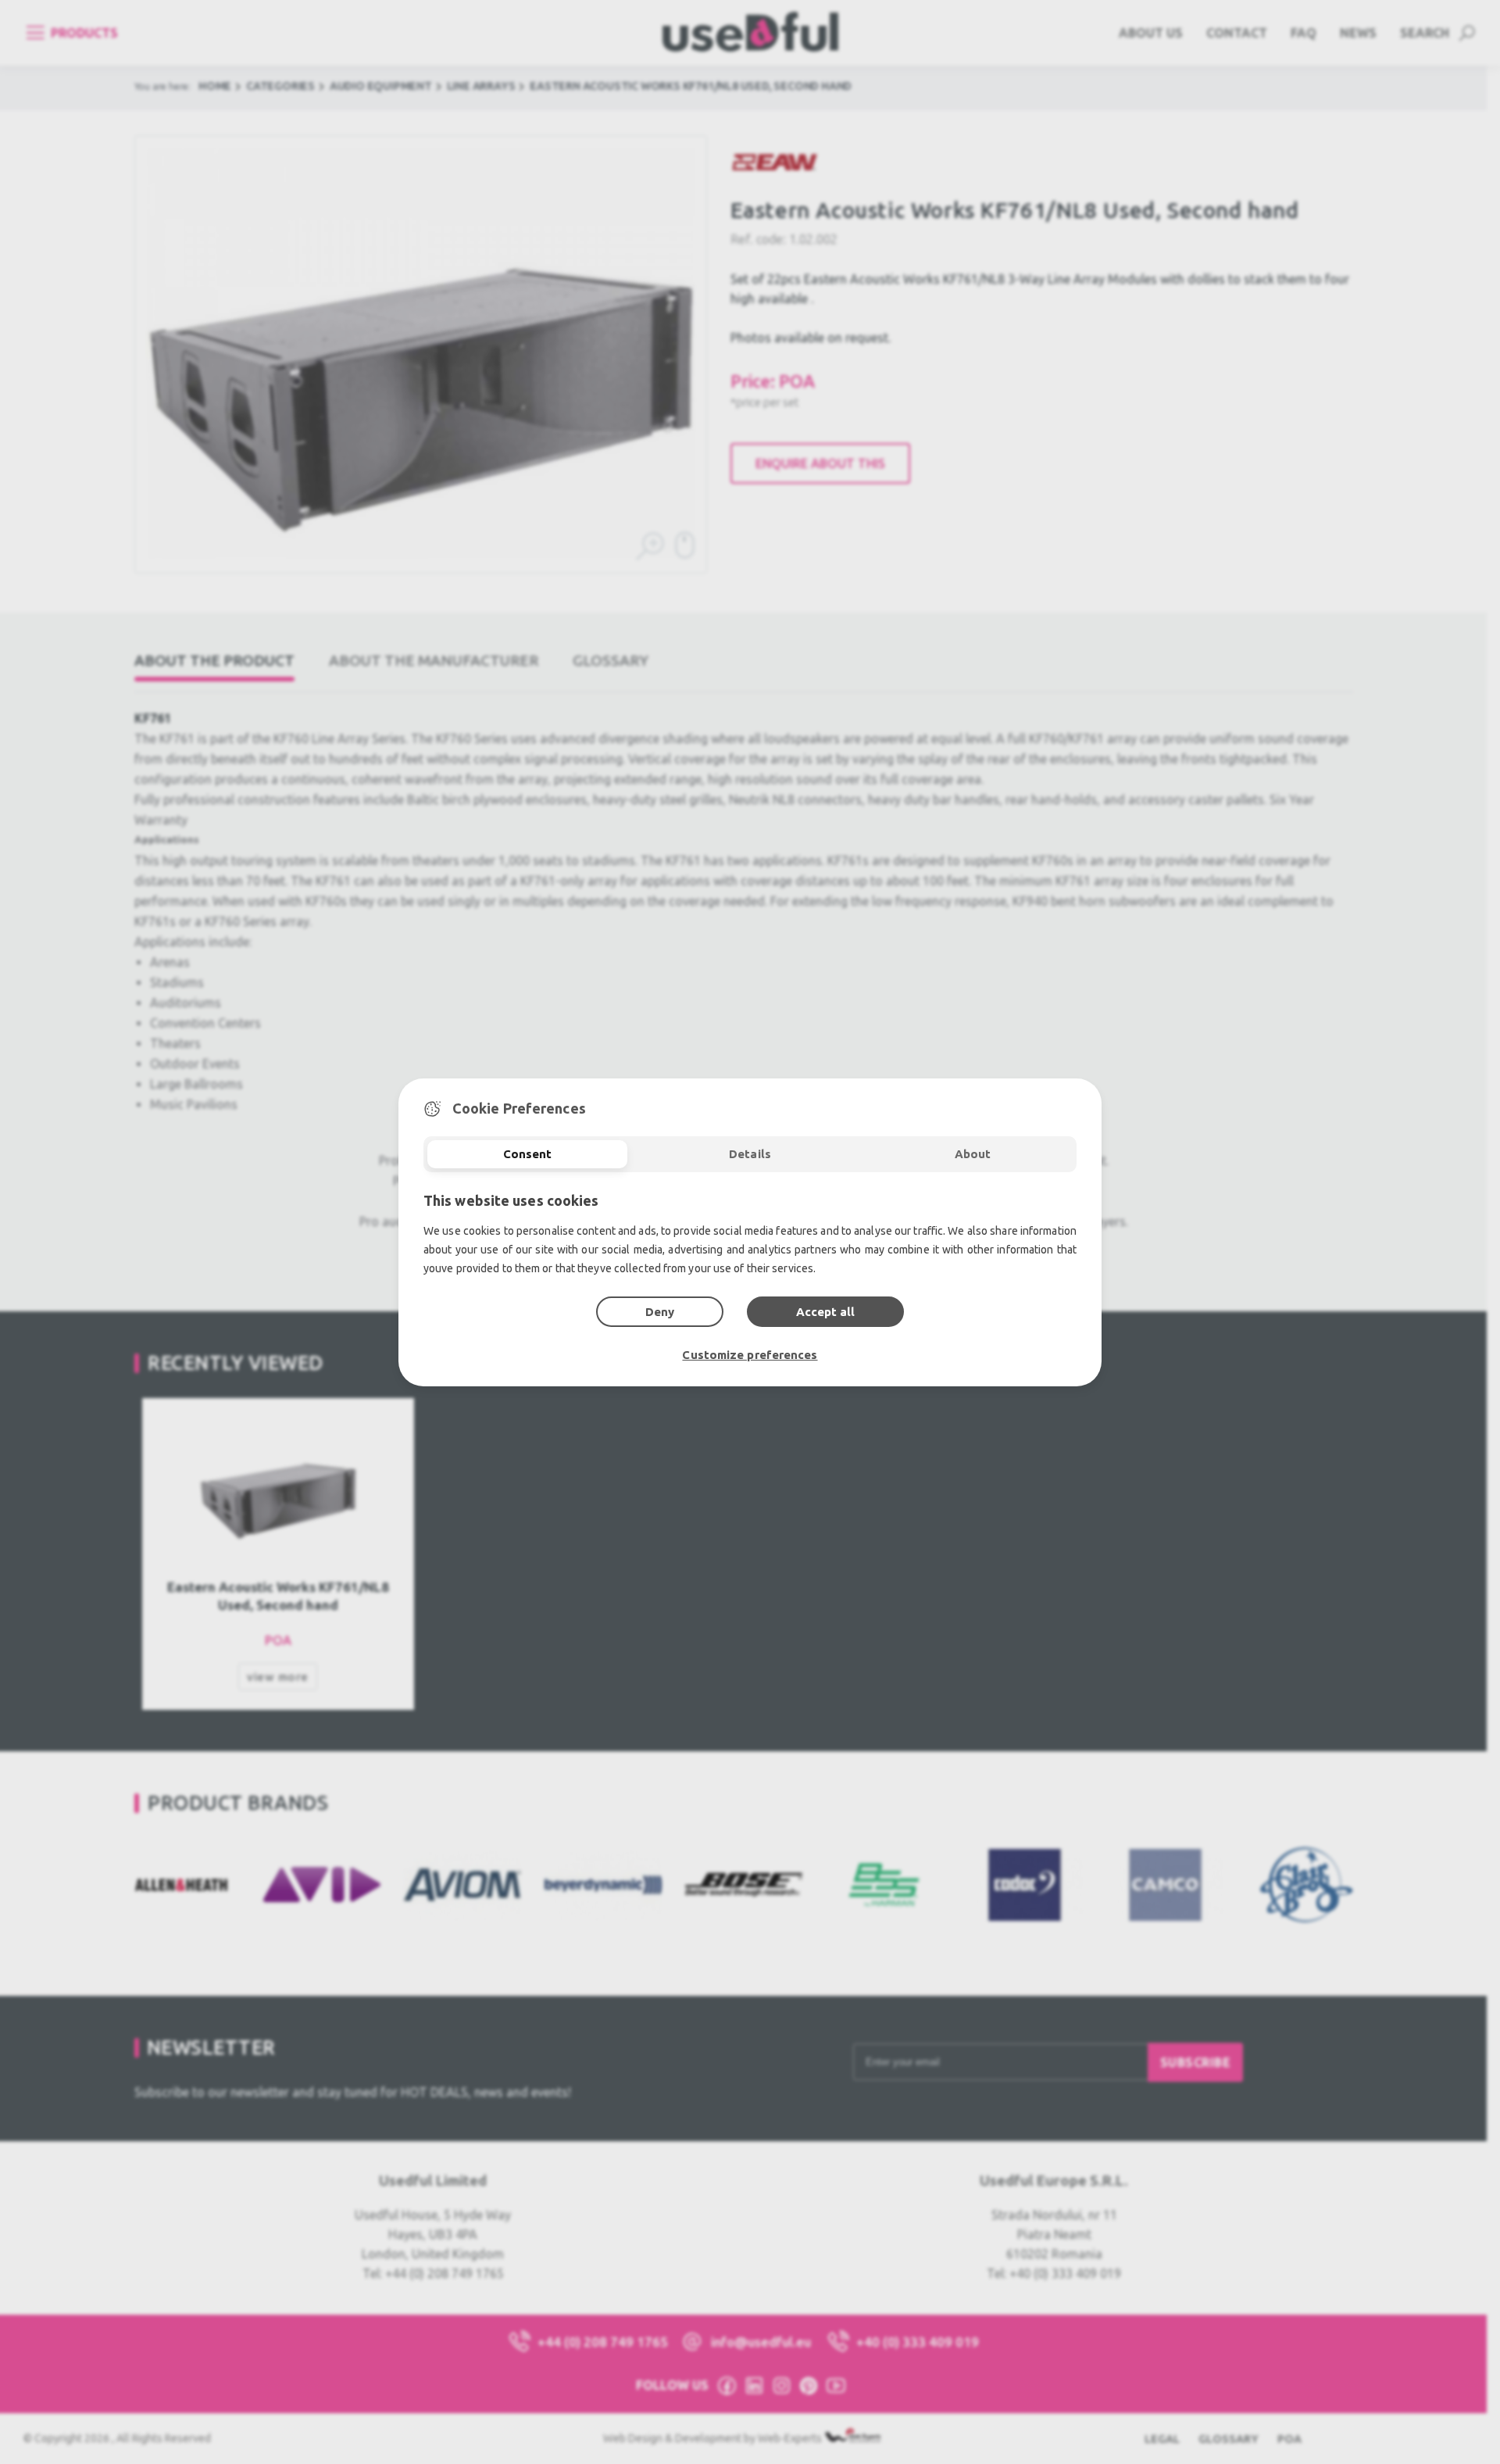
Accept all (825, 1312)
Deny (660, 1312)
